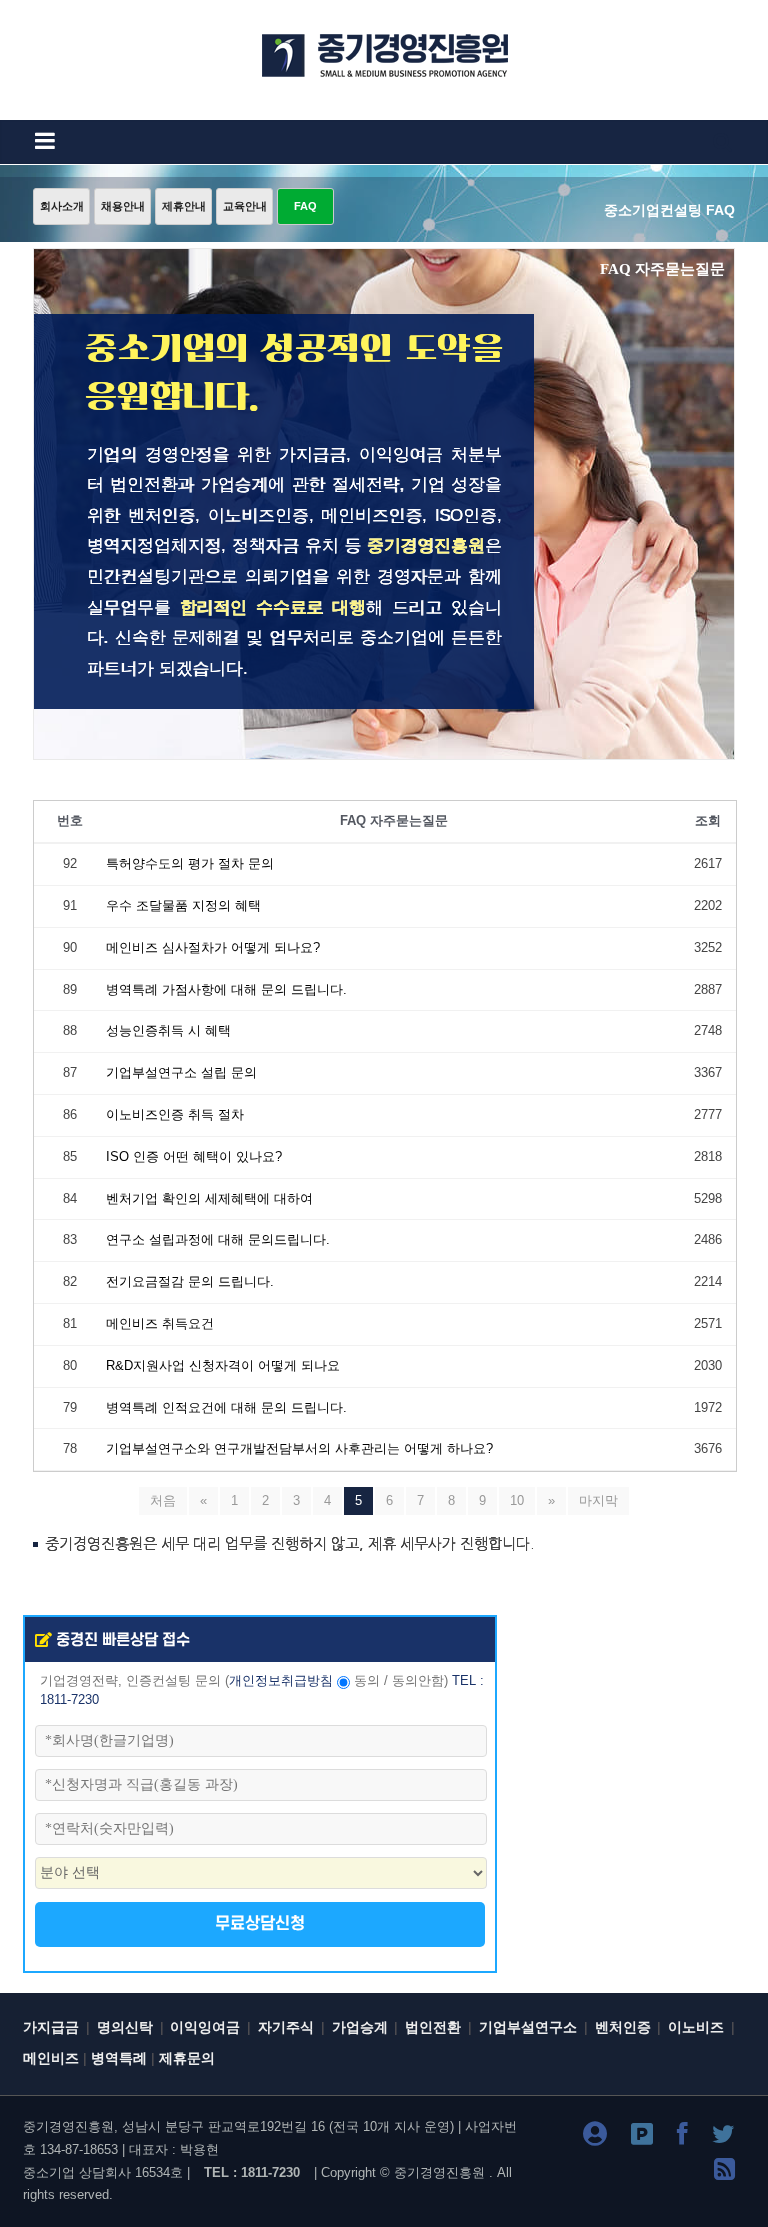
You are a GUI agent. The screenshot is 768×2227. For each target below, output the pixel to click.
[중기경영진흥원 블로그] (595, 2137)
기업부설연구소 (528, 2027)
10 (517, 1500)
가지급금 (51, 2027)
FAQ (305, 206)
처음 (163, 1500)
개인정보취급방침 (281, 1681)
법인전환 (433, 2027)
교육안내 (245, 206)
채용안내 (123, 206)
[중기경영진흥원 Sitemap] (724, 2172)
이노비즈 (696, 2027)
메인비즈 (51, 2058)
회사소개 (62, 206)
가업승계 (360, 2027)
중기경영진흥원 (439, 2172)
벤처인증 (623, 2027)
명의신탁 (125, 2027)
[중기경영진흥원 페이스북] (682, 2137)
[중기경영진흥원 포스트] (642, 2137)
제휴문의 (187, 2058)
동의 (367, 1681)
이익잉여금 (205, 2027)
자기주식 (286, 2027)
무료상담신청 (260, 1924)
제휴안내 (184, 206)
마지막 (598, 1500)
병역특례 (119, 2058)
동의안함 (418, 1681)
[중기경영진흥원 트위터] (723, 2137)
